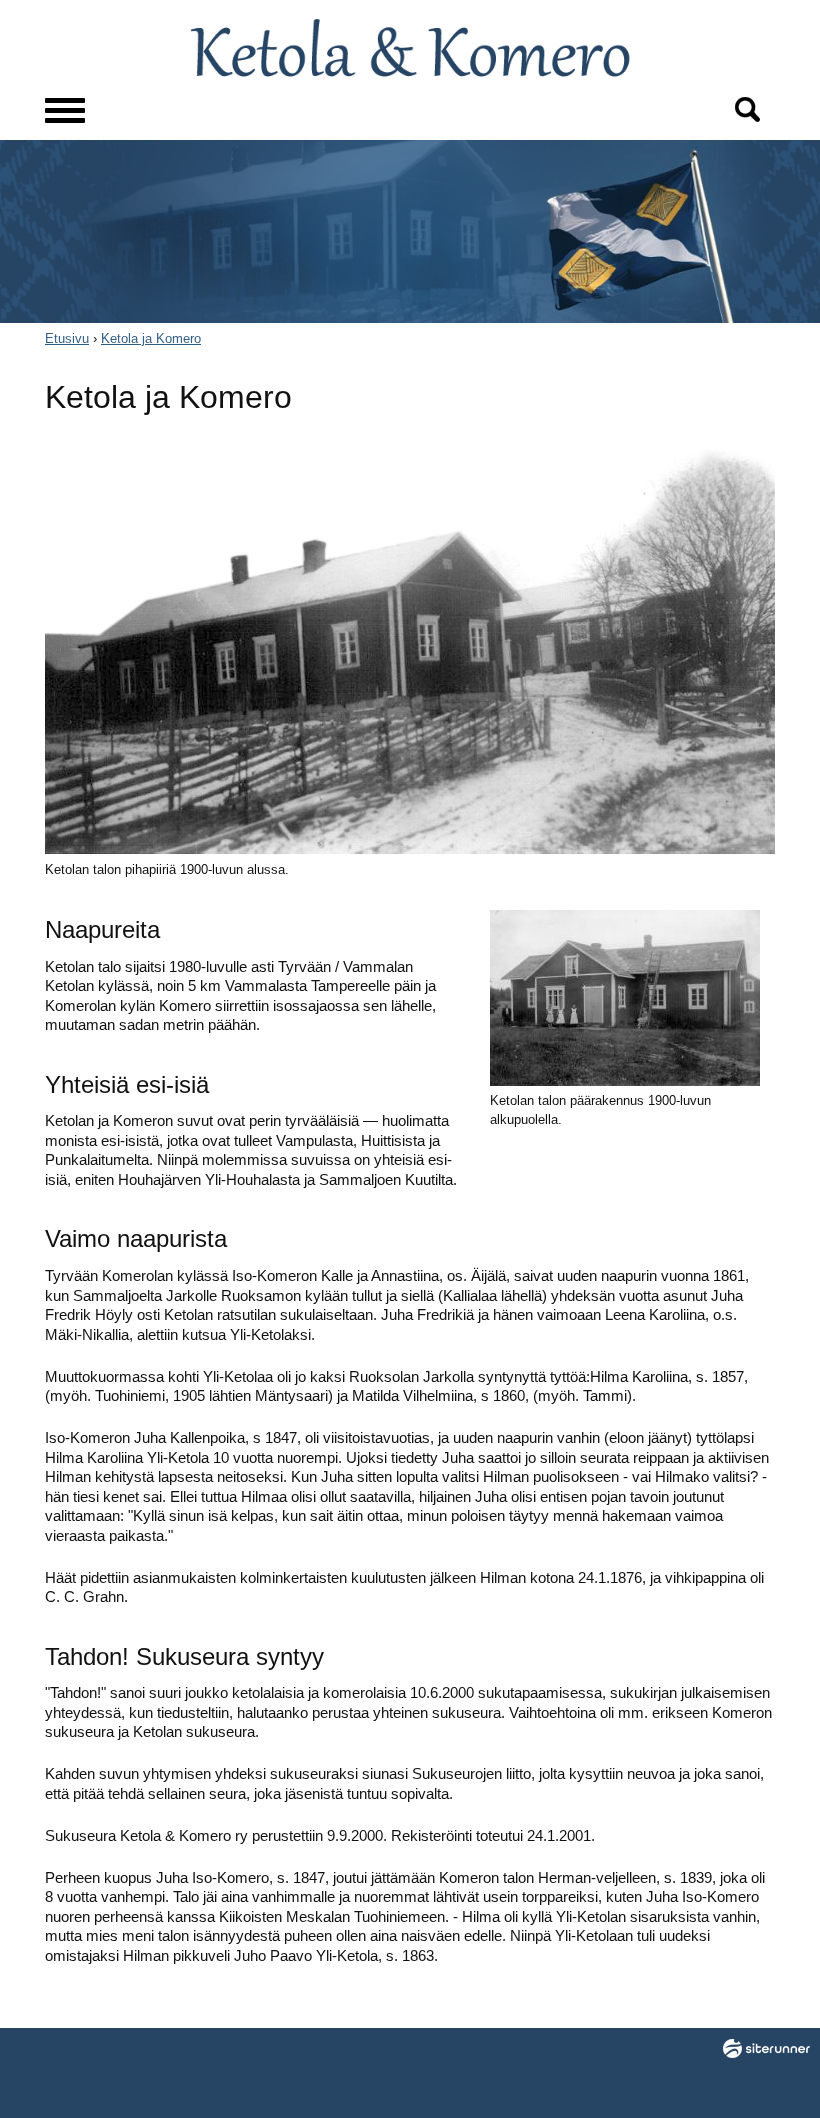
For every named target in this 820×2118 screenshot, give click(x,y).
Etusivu (67, 338)
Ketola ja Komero (151, 338)
